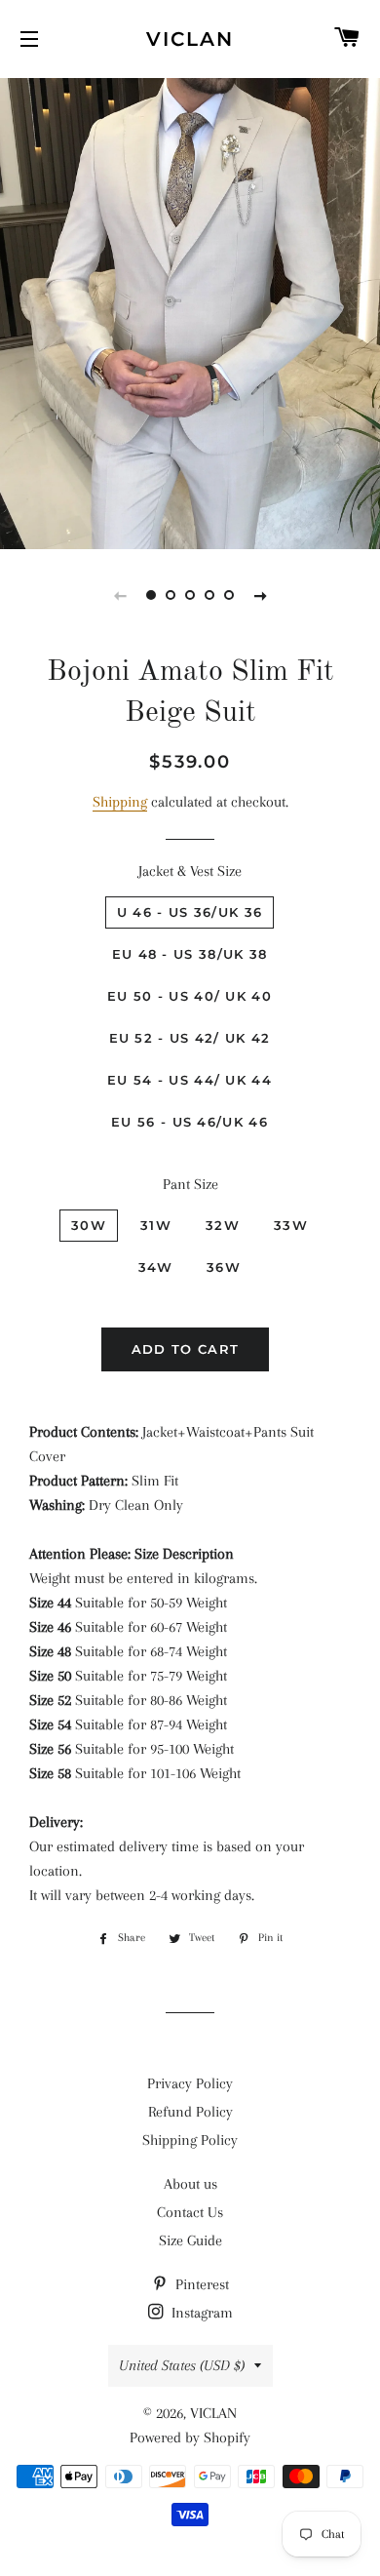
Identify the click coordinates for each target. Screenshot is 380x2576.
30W (89, 1225)
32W (223, 1225)
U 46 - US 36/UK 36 (190, 912)
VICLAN (190, 39)
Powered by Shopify (190, 2437)
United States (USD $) (182, 2365)
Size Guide (190, 2240)
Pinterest (200, 2284)
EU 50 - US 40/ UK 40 (190, 996)
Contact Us (190, 2212)
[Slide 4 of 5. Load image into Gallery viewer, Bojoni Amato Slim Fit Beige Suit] (209, 595)
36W (224, 1267)
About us (190, 2184)
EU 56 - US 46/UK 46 (190, 1122)
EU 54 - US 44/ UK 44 (190, 1080)
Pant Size (190, 1184)
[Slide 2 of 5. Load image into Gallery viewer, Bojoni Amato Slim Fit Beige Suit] (171, 595)
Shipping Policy (190, 2140)
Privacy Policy (190, 2083)
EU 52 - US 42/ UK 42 (190, 1038)
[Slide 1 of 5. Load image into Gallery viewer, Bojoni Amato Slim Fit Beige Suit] (151, 595)
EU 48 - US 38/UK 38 (190, 954)
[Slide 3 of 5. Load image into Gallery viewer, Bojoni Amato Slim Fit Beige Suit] (190, 595)
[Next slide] (260, 595)
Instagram (200, 2313)
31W (156, 1225)
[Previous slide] (120, 595)
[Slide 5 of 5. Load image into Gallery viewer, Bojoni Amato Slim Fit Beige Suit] (229, 595)
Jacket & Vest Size (190, 871)
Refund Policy (190, 2112)
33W (291, 1225)
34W (155, 1267)
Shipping (120, 802)
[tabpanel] (190, 311)
